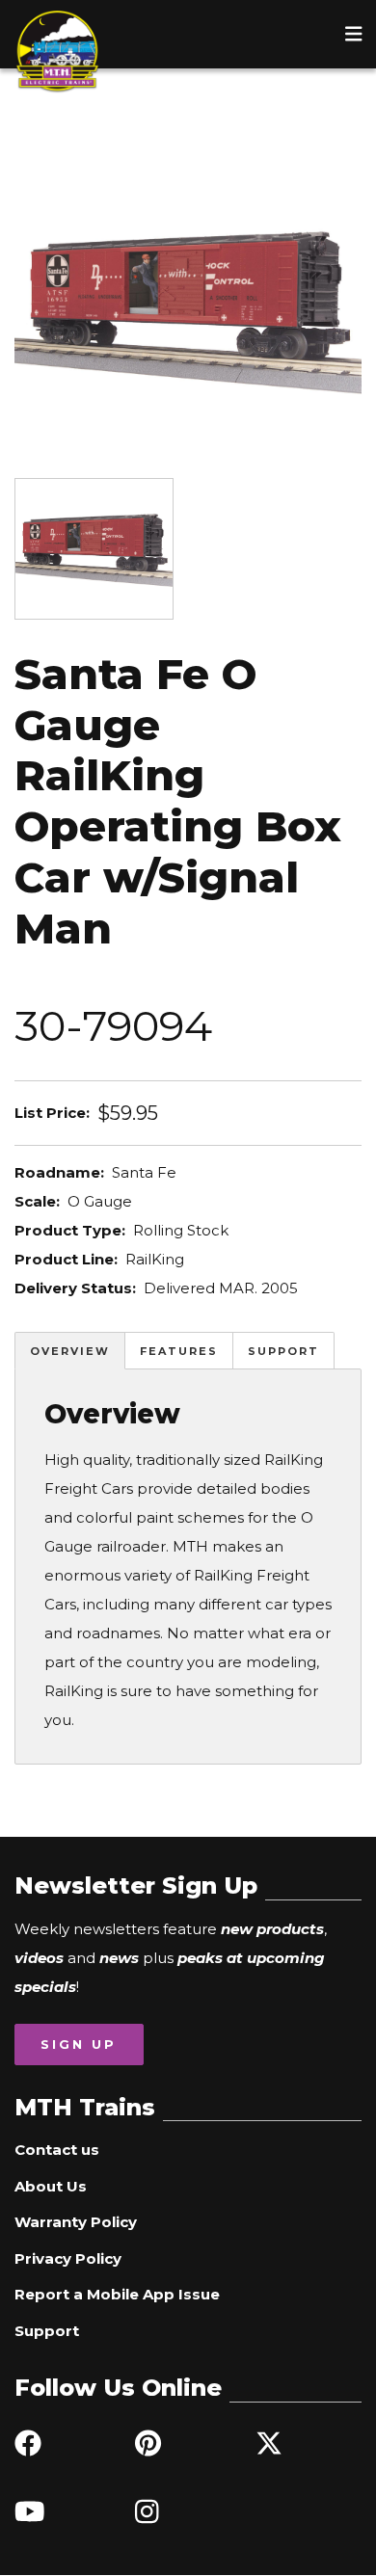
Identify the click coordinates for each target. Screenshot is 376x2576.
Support (283, 1351)
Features (179, 1351)
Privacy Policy (68, 2258)
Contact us (57, 2150)
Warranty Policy (76, 2222)
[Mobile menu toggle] (354, 34)
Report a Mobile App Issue (117, 2294)
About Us (51, 2186)
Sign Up (79, 2044)
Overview (70, 1351)
